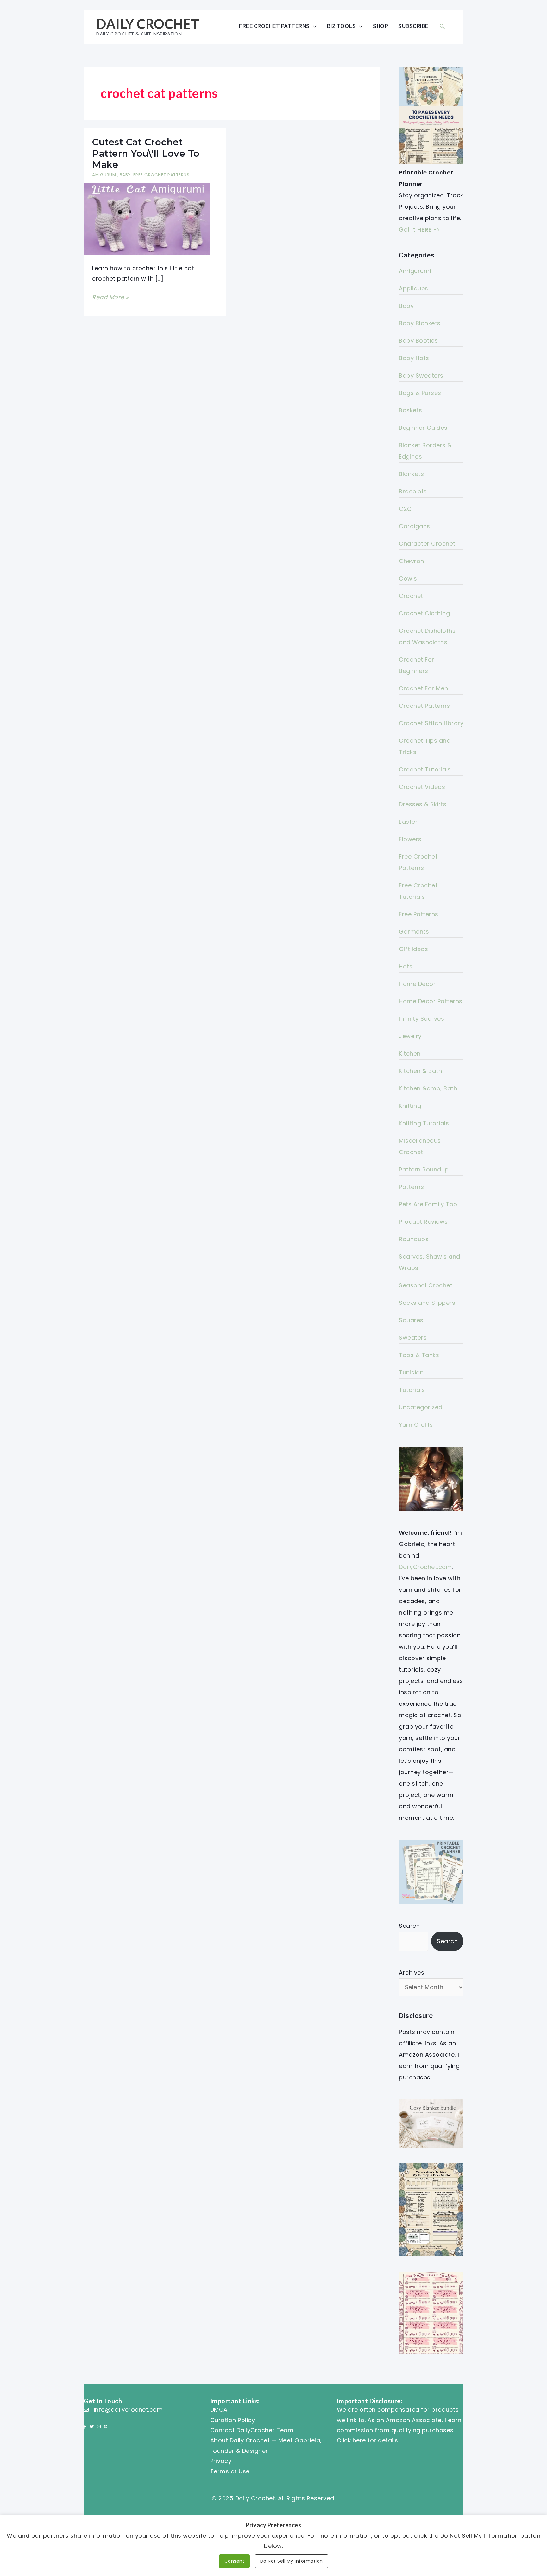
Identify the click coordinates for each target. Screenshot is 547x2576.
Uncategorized (421, 1407)
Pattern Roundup (424, 1169)
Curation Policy (233, 2420)
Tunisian (411, 1372)
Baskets (411, 410)
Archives (412, 1973)
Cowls (408, 578)
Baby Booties (418, 341)
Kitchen (410, 1053)
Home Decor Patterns (431, 1001)
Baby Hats (414, 358)
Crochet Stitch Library (431, 723)
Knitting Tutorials (424, 1123)
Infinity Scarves (421, 1019)
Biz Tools (342, 26)
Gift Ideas (413, 949)
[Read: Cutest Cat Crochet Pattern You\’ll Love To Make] (147, 219)
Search (409, 1926)
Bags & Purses (420, 393)
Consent (235, 2561)
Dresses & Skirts (423, 804)
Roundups (414, 1239)
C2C (405, 509)
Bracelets (413, 491)
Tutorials (412, 1390)
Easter (408, 822)
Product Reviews (423, 1222)
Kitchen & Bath (420, 1071)
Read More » (110, 298)
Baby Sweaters (421, 375)
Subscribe (413, 26)
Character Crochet (427, 544)
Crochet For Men (424, 688)
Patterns (411, 1187)
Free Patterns (419, 914)
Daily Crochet (148, 24)
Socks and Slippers (427, 1303)
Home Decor (417, 984)
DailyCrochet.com (425, 1567)
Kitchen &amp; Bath (428, 1088)
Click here (351, 2440)
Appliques (414, 288)
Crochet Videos (422, 787)
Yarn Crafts (416, 1425)
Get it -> (419, 229)
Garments (414, 932)
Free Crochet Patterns (274, 26)
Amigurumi (105, 175)
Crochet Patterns (424, 706)
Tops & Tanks (419, 1355)
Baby (125, 175)
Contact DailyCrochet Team (252, 2430)
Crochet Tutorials (425, 769)
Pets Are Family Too (428, 1204)
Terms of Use (230, 2471)
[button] (442, 26)
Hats (406, 966)
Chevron (412, 561)
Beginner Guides (423, 428)
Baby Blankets (420, 323)
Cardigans (415, 526)
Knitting (410, 1106)
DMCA (219, 2410)
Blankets (411, 474)
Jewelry (410, 1036)
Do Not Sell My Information (292, 2561)
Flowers (410, 839)
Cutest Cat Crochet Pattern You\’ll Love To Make (146, 153)
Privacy (221, 2461)
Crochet (411, 596)
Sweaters (413, 1338)
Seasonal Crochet (426, 1285)
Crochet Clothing (424, 613)
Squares (411, 1320)
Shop (380, 26)
